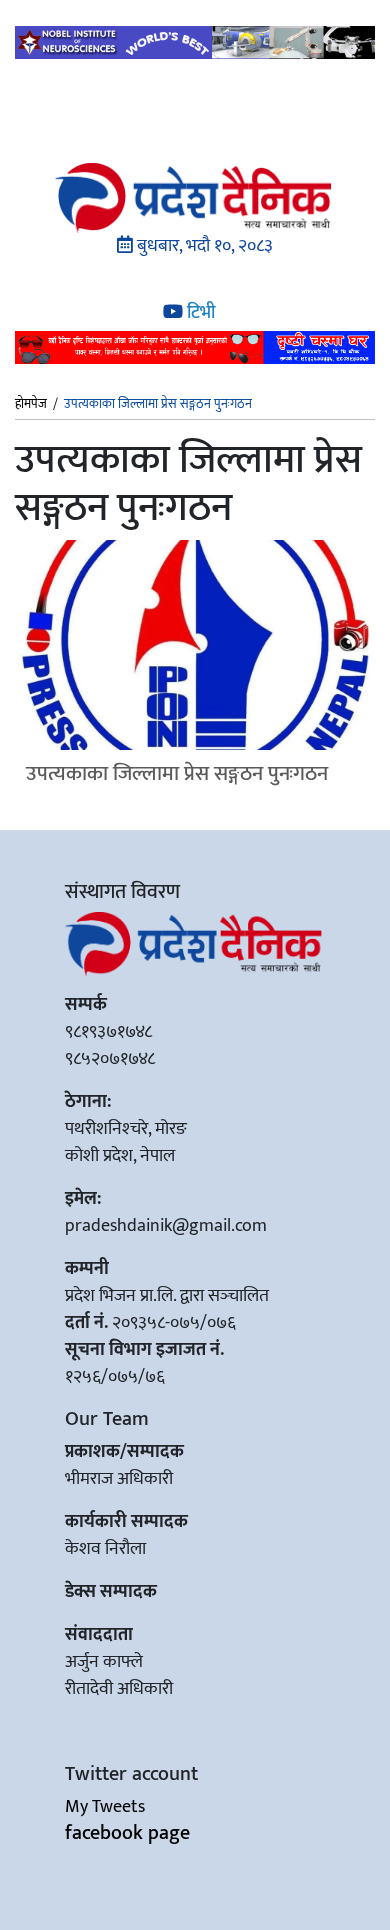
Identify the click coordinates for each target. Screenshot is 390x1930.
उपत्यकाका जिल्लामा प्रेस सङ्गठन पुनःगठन (177, 773)
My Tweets (105, 1807)
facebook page (127, 1833)
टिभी (199, 313)
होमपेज (31, 405)
